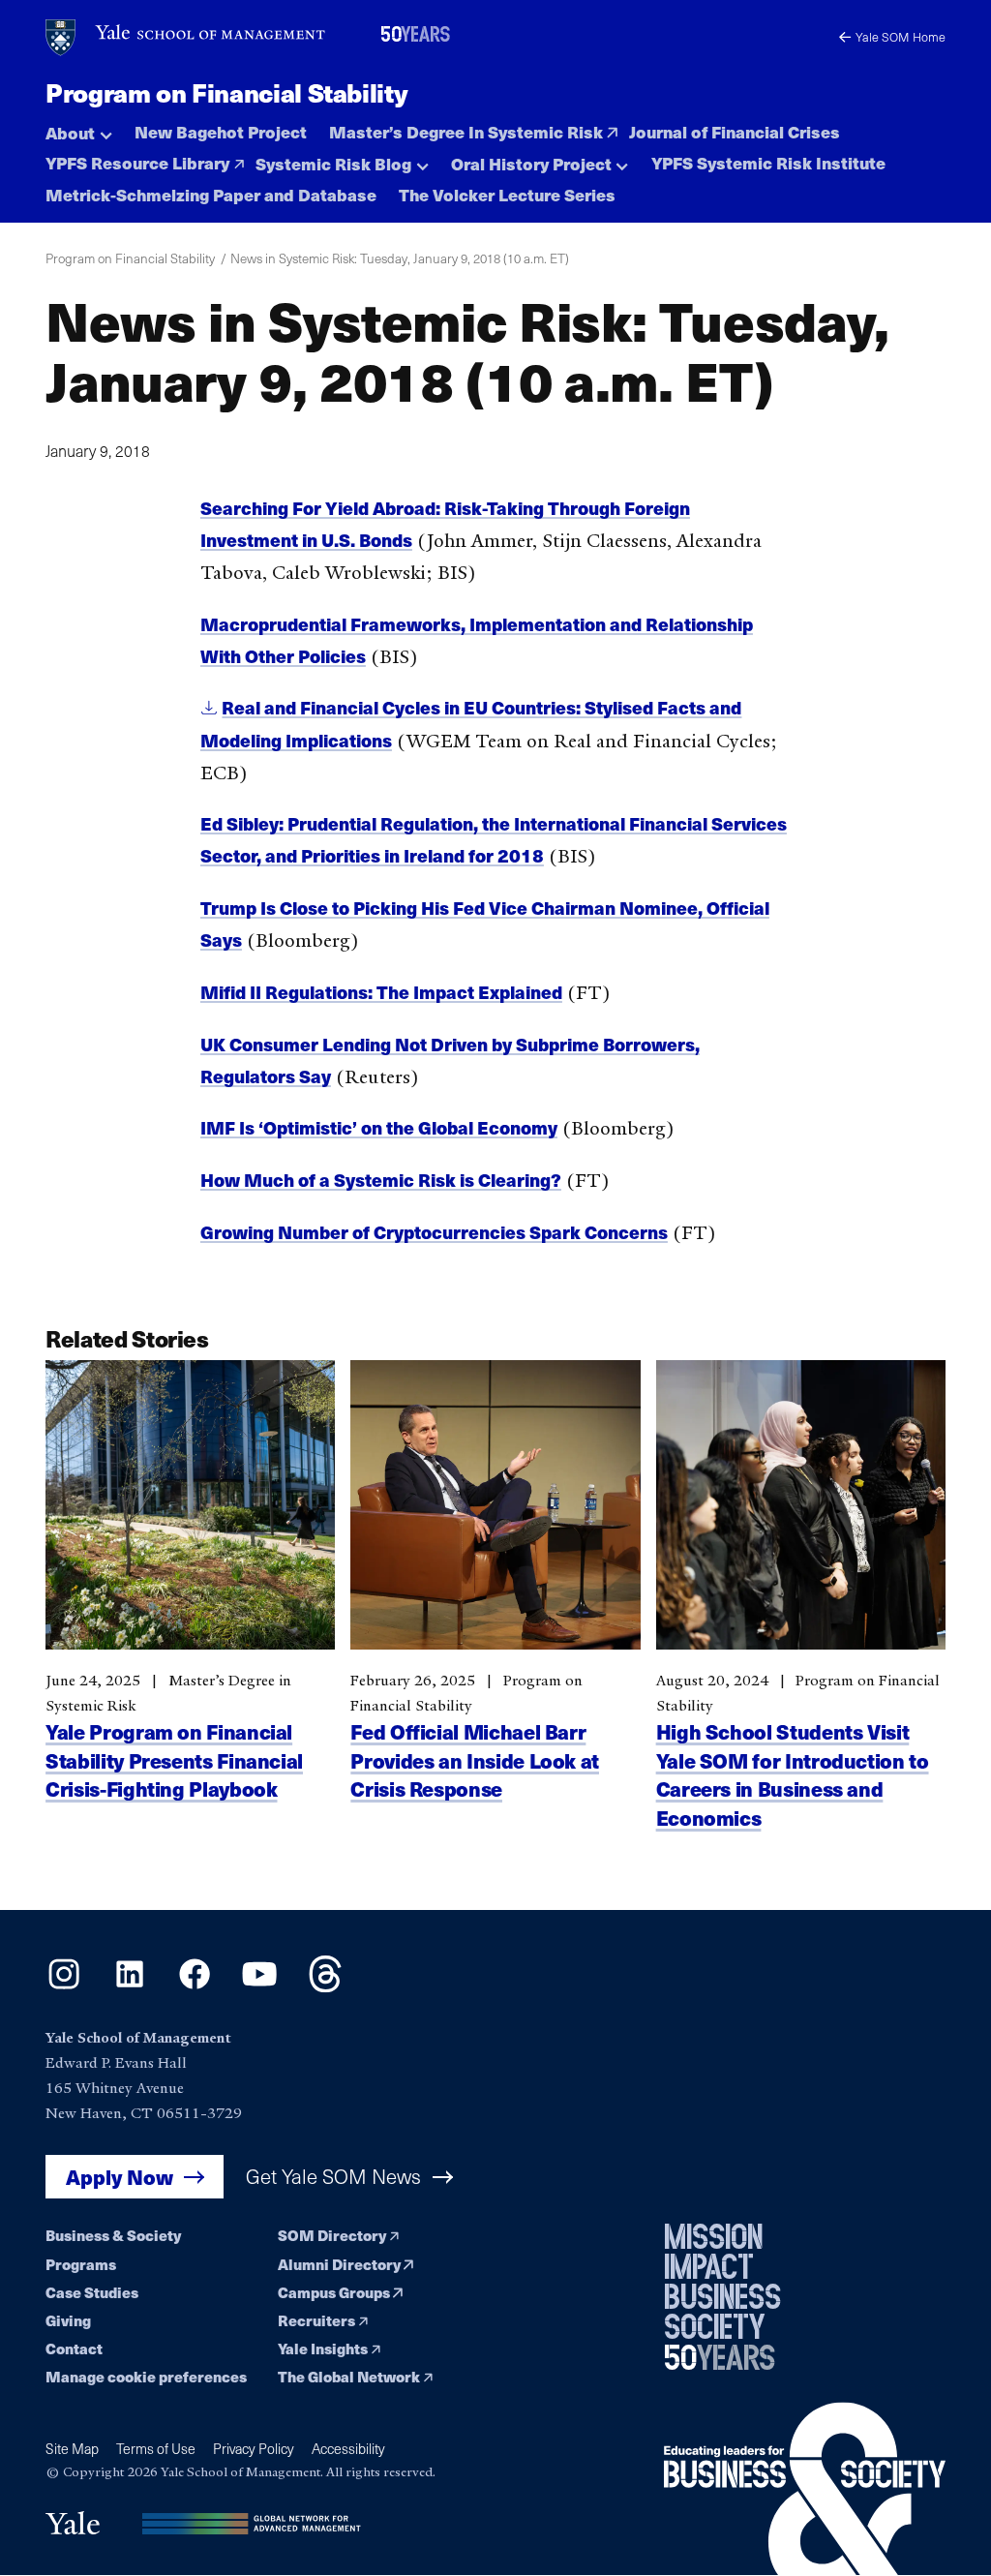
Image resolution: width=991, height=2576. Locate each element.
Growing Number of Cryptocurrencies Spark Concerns (434, 1232)
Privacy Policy (254, 2449)
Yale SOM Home (901, 36)
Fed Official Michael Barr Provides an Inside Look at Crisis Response (475, 1759)
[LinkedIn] (130, 1987)
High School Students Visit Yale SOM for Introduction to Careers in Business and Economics (793, 1773)
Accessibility (348, 2449)
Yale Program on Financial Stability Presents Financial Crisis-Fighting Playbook (174, 1759)
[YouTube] (259, 1987)
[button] (79, 128)
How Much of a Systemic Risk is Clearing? (381, 1180)
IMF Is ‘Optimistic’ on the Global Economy (379, 1127)
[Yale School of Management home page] (186, 38)
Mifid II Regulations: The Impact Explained (381, 992)
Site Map (72, 2449)
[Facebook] (195, 1987)
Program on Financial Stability (226, 92)
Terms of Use (156, 2449)
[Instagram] (64, 1987)
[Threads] (325, 1987)
